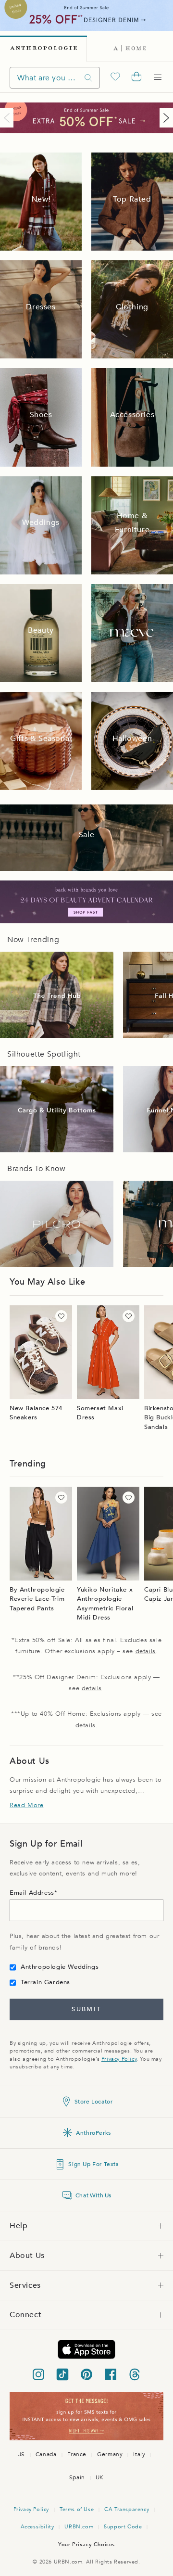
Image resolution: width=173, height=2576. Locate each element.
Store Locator (94, 2102)
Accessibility (37, 2527)
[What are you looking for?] (88, 78)
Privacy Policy (119, 2059)
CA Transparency (127, 2509)
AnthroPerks (93, 2133)
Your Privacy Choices (86, 2544)
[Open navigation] (158, 77)
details (146, 1651)
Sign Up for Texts (93, 2164)
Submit (86, 2009)
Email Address (32, 1893)
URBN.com (79, 2527)
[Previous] (9, 118)
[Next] (164, 118)
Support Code (123, 2527)
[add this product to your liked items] (61, 1316)
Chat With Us (93, 2195)
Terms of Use (77, 2509)
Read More (26, 1805)
